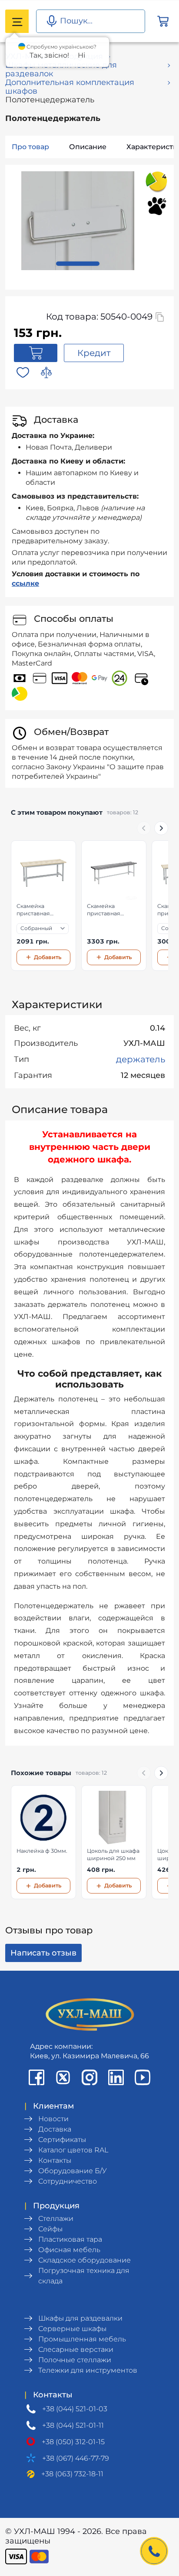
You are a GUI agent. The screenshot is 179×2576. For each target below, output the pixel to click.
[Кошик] (163, 21)
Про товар (30, 147)
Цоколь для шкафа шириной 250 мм (113, 1854)
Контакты (55, 2160)
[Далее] (161, 828)
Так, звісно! (49, 55)
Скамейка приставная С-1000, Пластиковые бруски (106, 910)
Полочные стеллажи (75, 2360)
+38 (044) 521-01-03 (75, 2409)
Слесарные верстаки (76, 2349)
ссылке (25, 583)
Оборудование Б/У (73, 2171)
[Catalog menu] (17, 21)
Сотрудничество (68, 2181)
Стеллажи (56, 2218)
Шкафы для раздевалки (80, 2318)
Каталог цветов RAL (73, 2150)
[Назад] (144, 828)
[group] (89, 906)
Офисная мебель (69, 2250)
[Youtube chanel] (143, 2077)
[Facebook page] (36, 2077)
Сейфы (50, 2229)
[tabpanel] (78, 221)
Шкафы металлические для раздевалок (61, 69)
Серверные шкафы (72, 2329)
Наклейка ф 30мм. (42, 1851)
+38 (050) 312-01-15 (73, 2442)
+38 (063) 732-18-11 (72, 2474)
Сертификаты (62, 2140)
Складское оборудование (85, 2260)
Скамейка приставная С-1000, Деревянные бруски (35, 910)
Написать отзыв (43, 1953)
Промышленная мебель (82, 2339)
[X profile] (63, 2077)
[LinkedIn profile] (116, 2077)
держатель (141, 1059)
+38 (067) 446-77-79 (76, 2458)
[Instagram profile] (89, 2077)
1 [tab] (78, 264)
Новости (53, 2119)
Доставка (55, 2129)
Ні (81, 55)
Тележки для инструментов (88, 2370)
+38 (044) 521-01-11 (73, 2425)
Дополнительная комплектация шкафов (70, 87)
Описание (88, 147)
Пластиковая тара (70, 2239)
